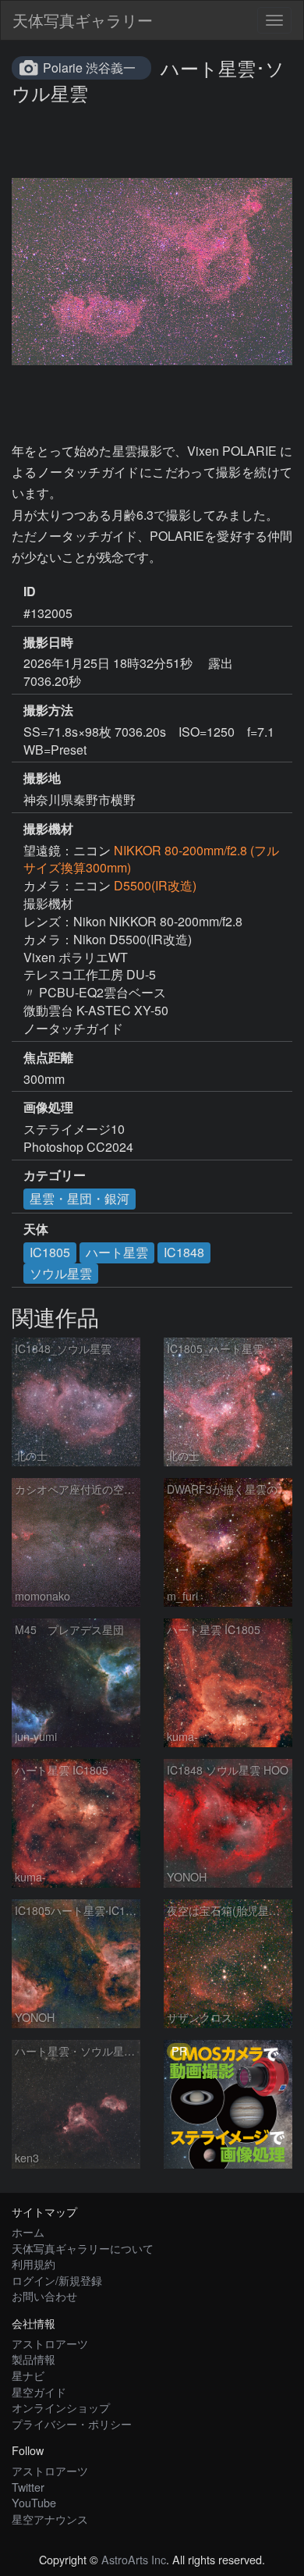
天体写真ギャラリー (83, 20)
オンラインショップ (61, 2407)
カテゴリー (55, 1175)
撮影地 (42, 778)
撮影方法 (48, 710)
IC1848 (184, 1252)
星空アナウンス (50, 2519)
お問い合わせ (44, 2295)
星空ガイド (39, 2391)
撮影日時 (48, 642)
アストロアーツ (50, 2343)
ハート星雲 (117, 1252)
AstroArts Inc (134, 2559)
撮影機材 (48, 829)
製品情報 (34, 2359)
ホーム (28, 2231)
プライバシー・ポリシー (72, 2423)
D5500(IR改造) (155, 885)
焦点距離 (48, 1057)
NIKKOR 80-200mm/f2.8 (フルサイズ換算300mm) (151, 859)
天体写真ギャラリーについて (83, 2248)
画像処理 (48, 1107)
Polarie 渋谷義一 (89, 68)
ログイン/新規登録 (57, 2280)
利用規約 (34, 2263)
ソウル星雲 (61, 1273)
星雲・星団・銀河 (80, 1198)
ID (30, 592)
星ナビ (28, 2375)
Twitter (28, 2487)
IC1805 (50, 1252)
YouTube (34, 2502)
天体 (36, 1229)
